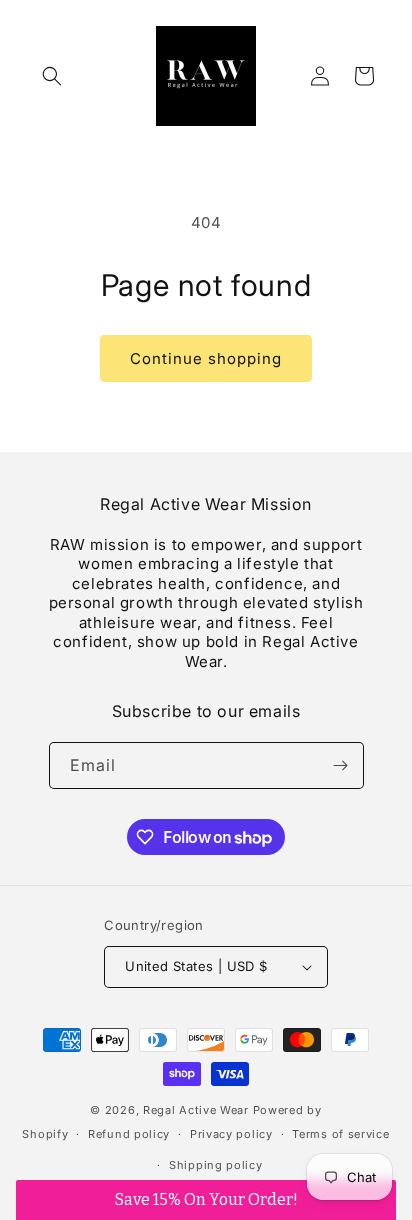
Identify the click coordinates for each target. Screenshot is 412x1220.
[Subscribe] (341, 765)
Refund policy (129, 1134)
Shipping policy (216, 1165)
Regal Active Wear (196, 1110)
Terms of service (340, 1134)
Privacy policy (231, 1134)
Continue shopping (206, 358)
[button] (52, 76)
